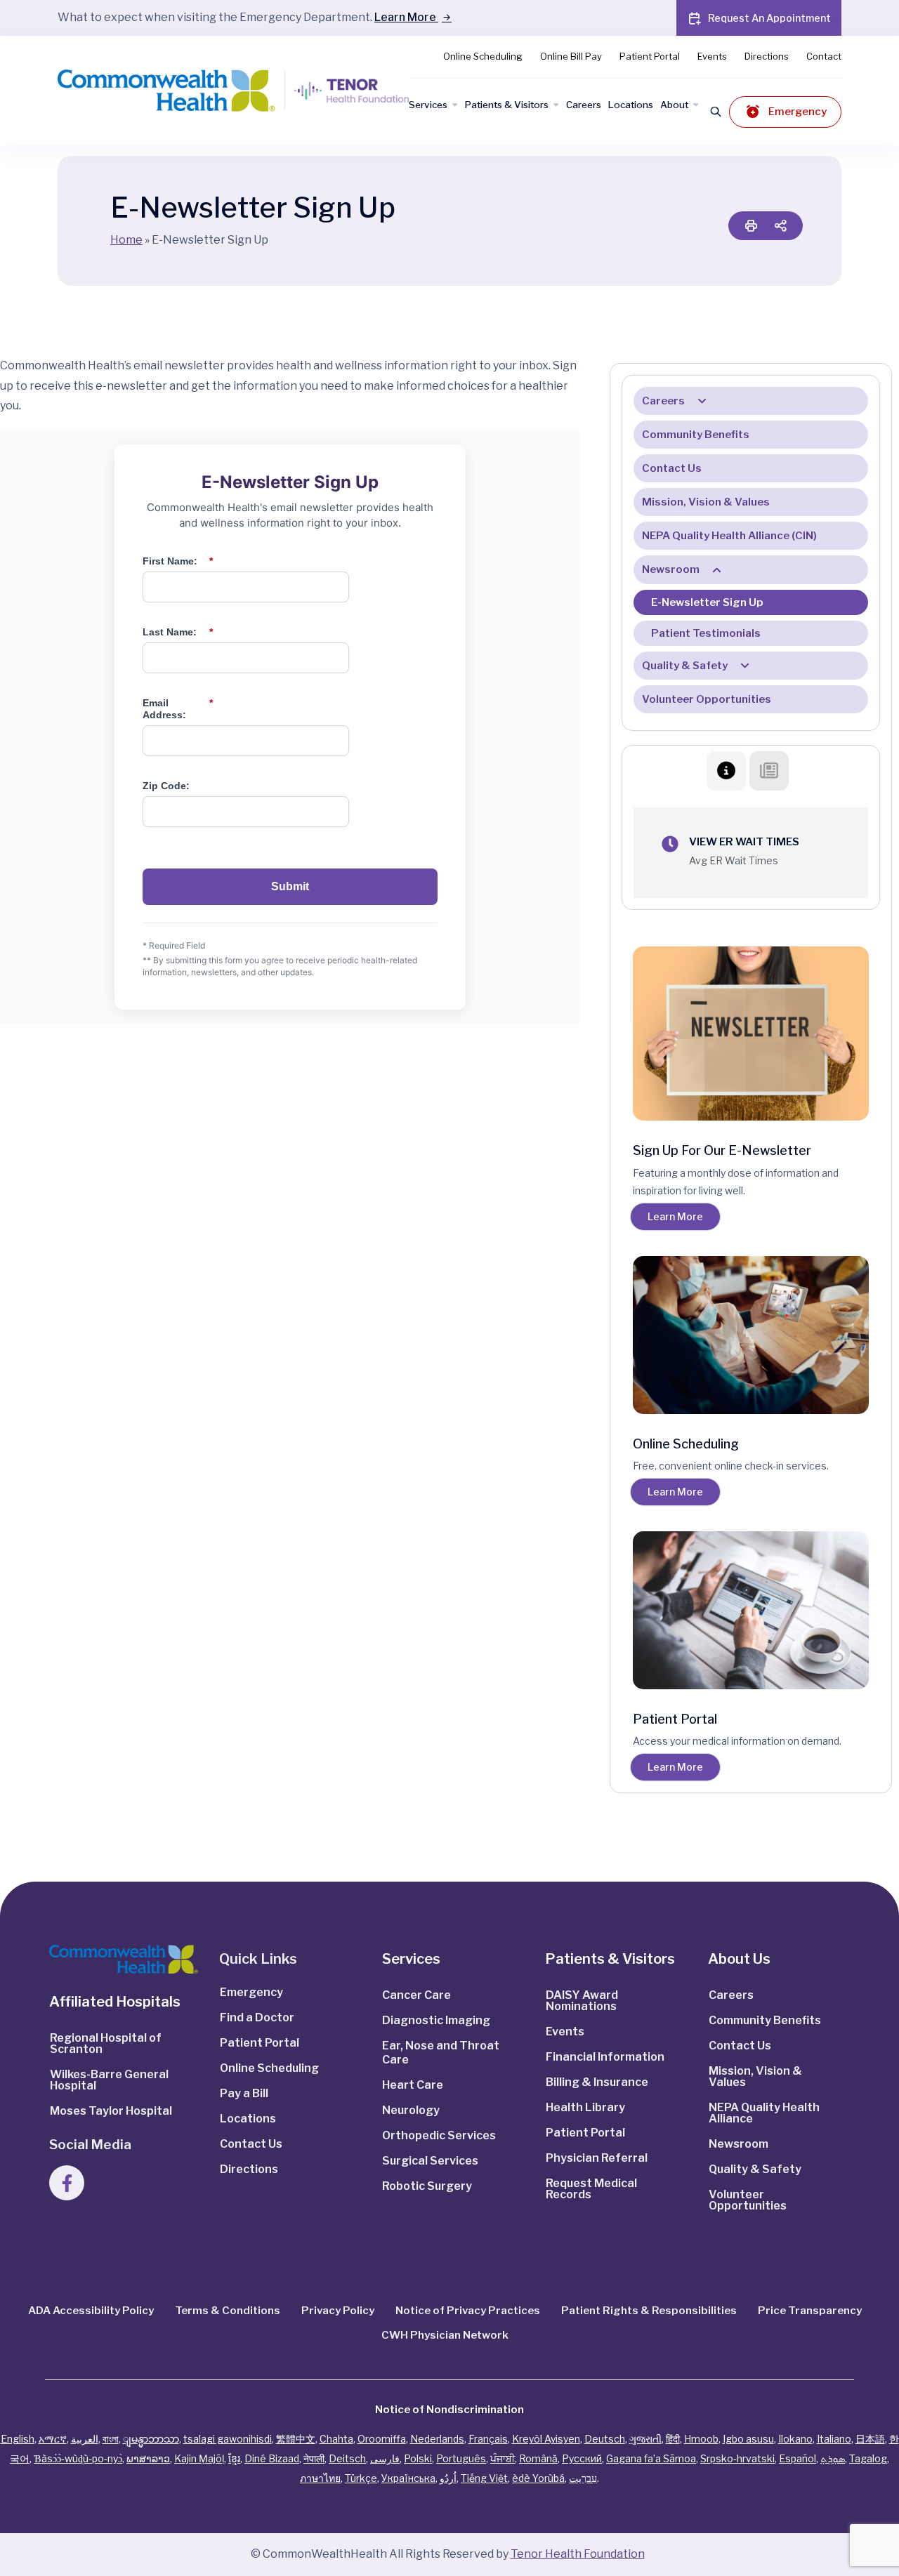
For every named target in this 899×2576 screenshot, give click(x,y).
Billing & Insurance (597, 2082)
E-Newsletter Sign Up (707, 602)
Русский (582, 2458)
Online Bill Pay (571, 56)
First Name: (178, 561)
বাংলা (111, 2439)
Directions (767, 56)
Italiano (834, 2439)
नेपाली (314, 2458)
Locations (631, 105)
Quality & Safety (685, 666)
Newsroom (671, 569)
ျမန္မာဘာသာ (151, 2439)
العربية (85, 2439)
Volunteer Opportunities (707, 699)
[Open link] (124, 1959)
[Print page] (751, 226)
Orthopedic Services (439, 2135)
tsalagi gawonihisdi (228, 2439)
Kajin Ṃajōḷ (199, 2458)
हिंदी (673, 2439)
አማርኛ (53, 2439)
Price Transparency (810, 2311)
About (674, 105)
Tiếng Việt (484, 2478)
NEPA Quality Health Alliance (764, 2113)
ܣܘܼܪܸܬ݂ (833, 2458)
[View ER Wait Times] (670, 844)
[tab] (726, 771)
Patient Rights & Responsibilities (649, 2311)
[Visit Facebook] (67, 2183)
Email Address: (178, 709)
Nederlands (437, 2439)
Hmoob (701, 2439)
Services (428, 105)
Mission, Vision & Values (706, 502)
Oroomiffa (382, 2439)
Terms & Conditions (228, 2311)
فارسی (385, 2458)
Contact (824, 56)
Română (538, 2458)
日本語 (870, 2439)
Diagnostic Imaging (436, 2020)
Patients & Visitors (507, 105)
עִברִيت (583, 2478)
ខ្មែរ (234, 2458)
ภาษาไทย (320, 2478)
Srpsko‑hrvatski (737, 2458)
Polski (418, 2458)
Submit (290, 886)
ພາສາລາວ (148, 2458)
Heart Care (413, 2085)
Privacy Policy (338, 2311)
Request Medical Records (591, 2189)
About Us (739, 1959)
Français (488, 2439)
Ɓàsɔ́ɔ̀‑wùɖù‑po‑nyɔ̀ (78, 2458)
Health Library (585, 2107)
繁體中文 (296, 2439)
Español (798, 2458)
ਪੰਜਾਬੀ (503, 2458)
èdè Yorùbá (538, 2478)
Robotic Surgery (427, 2186)
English (18, 2439)
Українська (408, 2478)
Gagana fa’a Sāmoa (651, 2458)
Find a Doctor (257, 2017)
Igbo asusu (748, 2439)
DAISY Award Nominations (582, 2001)
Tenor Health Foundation (578, 2554)
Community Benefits (696, 435)
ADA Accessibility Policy (91, 2311)
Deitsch (347, 2458)
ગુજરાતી (645, 2439)
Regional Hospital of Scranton (106, 2043)
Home (126, 240)
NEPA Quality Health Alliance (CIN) (729, 536)
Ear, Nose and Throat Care (441, 2053)
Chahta (336, 2439)
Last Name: (178, 632)
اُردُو (448, 2478)
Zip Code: (166, 786)
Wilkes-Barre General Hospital (109, 2080)
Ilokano (795, 2439)
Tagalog (868, 2458)
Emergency (798, 112)
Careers (584, 105)
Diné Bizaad (272, 2458)
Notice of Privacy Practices (468, 2311)
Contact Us (672, 468)
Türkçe (361, 2478)
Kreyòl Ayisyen (546, 2439)
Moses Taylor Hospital (111, 2111)
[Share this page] (780, 226)
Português (461, 2458)
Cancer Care (416, 1995)
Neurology (411, 2110)
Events (712, 56)
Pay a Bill (244, 2093)
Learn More (406, 17)
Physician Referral (597, 2158)
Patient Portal (650, 56)
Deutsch (605, 2439)
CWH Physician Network (445, 2335)
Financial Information (605, 2057)
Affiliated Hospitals (115, 2002)
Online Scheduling (483, 56)
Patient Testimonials (706, 633)
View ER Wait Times (744, 842)
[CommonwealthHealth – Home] (205, 91)
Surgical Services (430, 2161)
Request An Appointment (769, 18)
